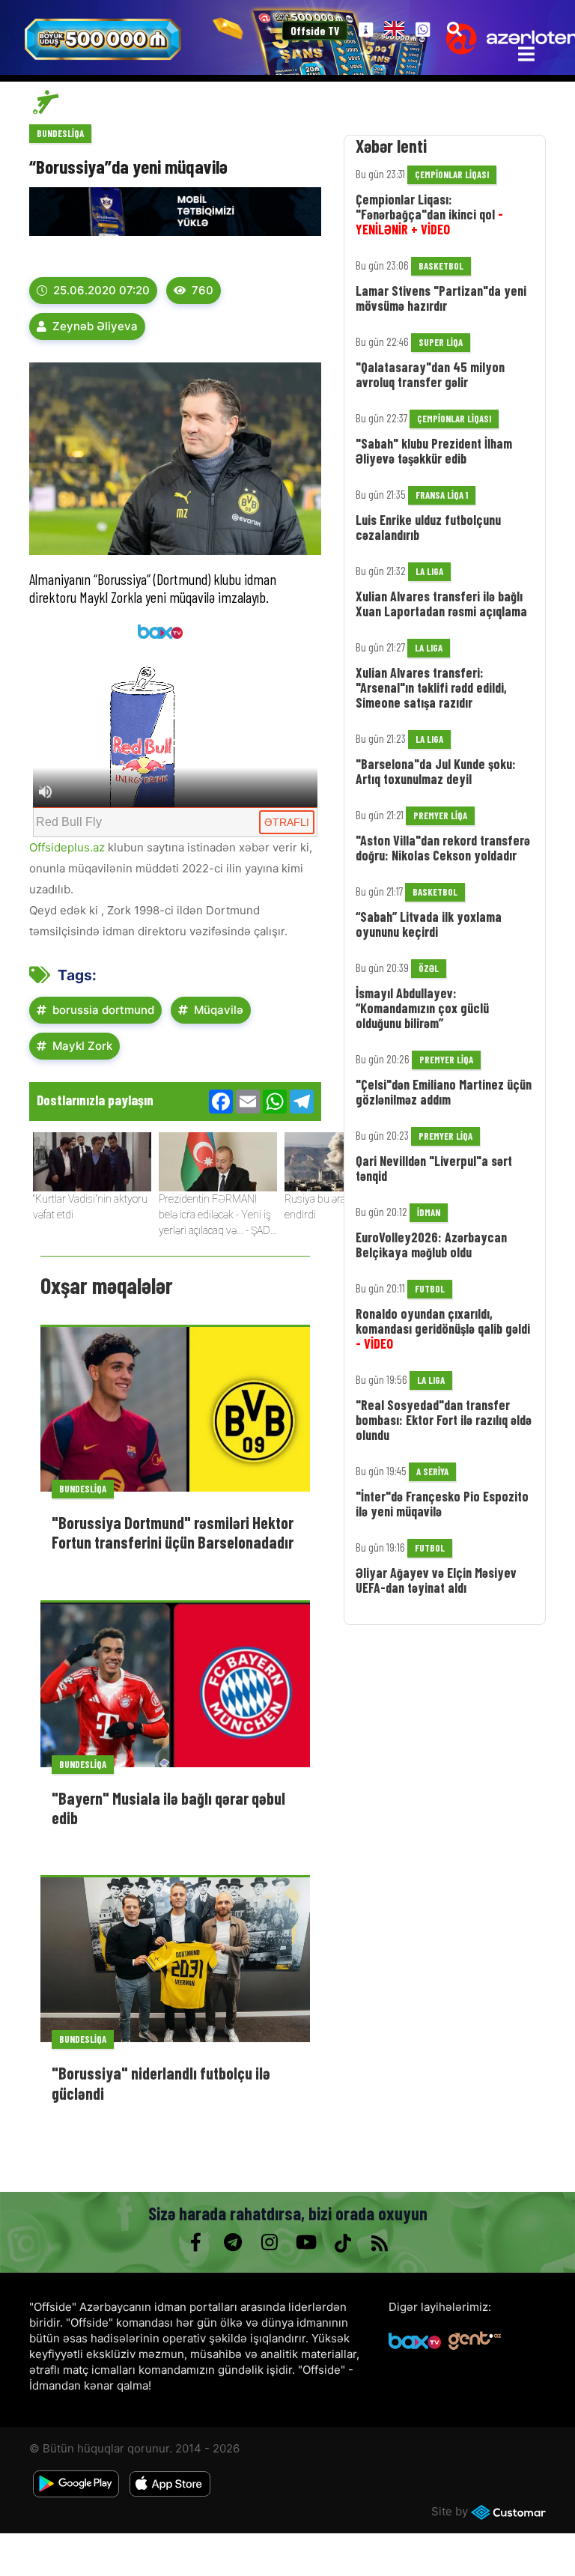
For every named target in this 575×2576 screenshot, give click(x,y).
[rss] (379, 2243)
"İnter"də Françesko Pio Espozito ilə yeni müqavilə (442, 1504)
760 (203, 290)
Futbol (430, 1289)
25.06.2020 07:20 (101, 290)
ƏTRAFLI (287, 822)
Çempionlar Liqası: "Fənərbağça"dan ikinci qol (429, 214)
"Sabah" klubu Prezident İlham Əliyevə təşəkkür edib (434, 451)
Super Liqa (441, 342)
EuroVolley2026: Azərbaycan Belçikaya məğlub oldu (431, 1245)
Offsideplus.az (67, 847)
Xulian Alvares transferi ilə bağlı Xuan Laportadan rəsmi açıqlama (441, 604)
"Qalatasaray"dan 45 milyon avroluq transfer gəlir (430, 374)
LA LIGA (429, 571)
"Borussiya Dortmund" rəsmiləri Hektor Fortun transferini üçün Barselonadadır (173, 1532)
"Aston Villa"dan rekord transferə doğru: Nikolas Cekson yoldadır (443, 848)
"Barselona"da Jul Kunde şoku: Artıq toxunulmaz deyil (436, 771)
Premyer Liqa (440, 815)
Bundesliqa (60, 133)
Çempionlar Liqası (452, 174)
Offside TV (315, 31)
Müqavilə (219, 1010)
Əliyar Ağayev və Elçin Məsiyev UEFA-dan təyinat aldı (436, 1580)
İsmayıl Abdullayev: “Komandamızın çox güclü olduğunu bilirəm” (422, 1008)
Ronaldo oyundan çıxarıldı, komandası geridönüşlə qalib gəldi (443, 1328)
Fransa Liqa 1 (442, 495)
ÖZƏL (429, 968)
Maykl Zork (82, 1046)
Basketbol (441, 266)
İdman (429, 1212)
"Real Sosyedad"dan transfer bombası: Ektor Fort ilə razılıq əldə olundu (444, 1420)
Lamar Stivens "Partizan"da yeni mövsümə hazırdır (441, 298)
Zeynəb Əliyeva (95, 326)
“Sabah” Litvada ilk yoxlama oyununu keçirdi (429, 924)
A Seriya (432, 1471)
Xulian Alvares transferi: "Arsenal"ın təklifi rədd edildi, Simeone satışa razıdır (431, 687)
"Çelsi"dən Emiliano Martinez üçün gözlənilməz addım (444, 1092)
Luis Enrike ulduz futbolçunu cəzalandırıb (428, 527)
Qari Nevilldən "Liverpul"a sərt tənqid (434, 1168)
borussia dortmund (103, 1010)
